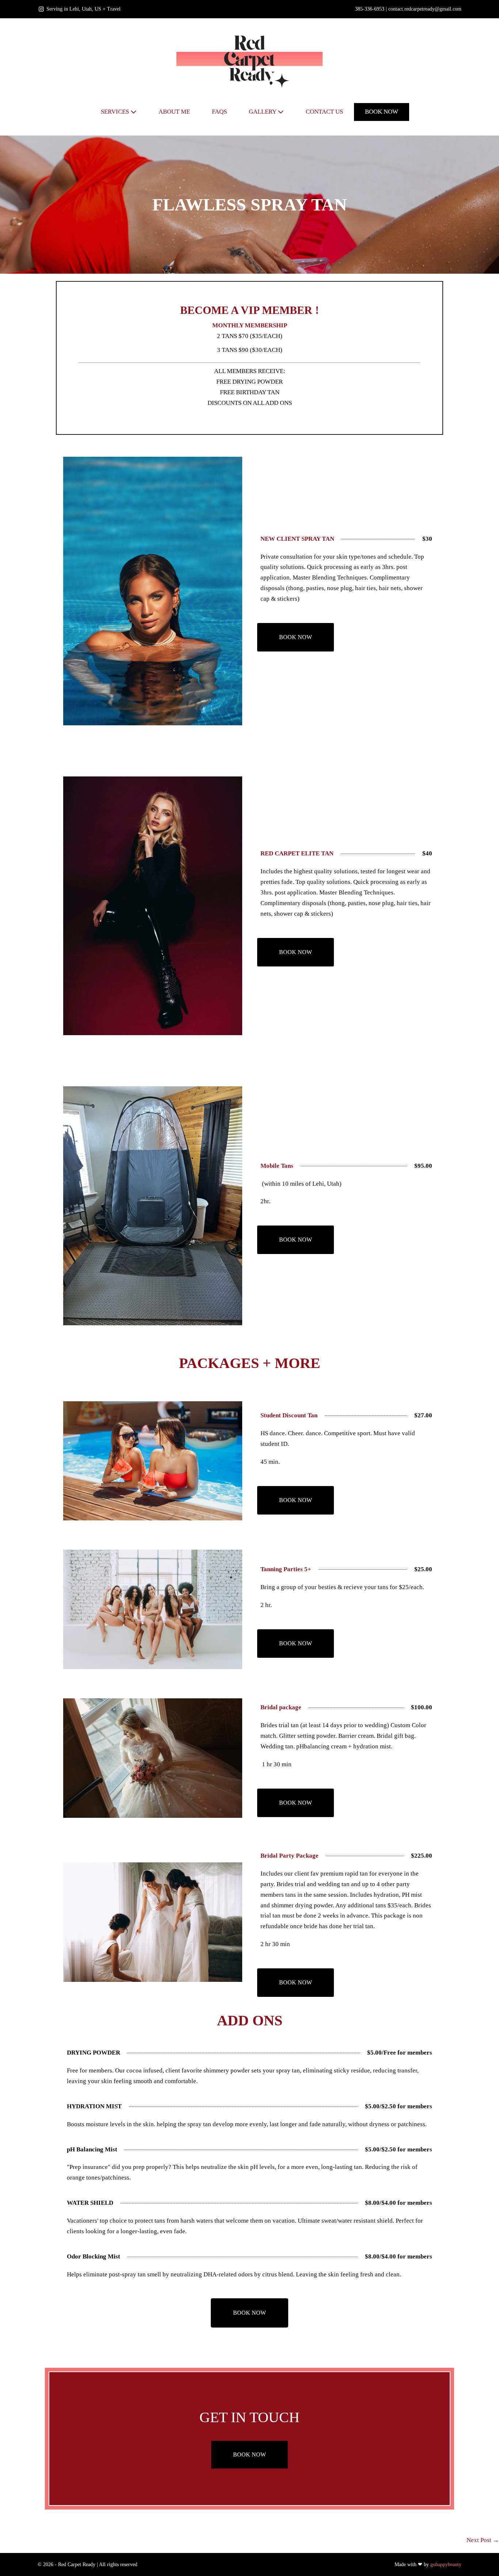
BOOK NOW (382, 112)
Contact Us (324, 112)
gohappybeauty (446, 2564)
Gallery (263, 112)
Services (116, 112)
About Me (174, 112)
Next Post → (483, 2540)
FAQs (219, 112)
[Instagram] (41, 9)
